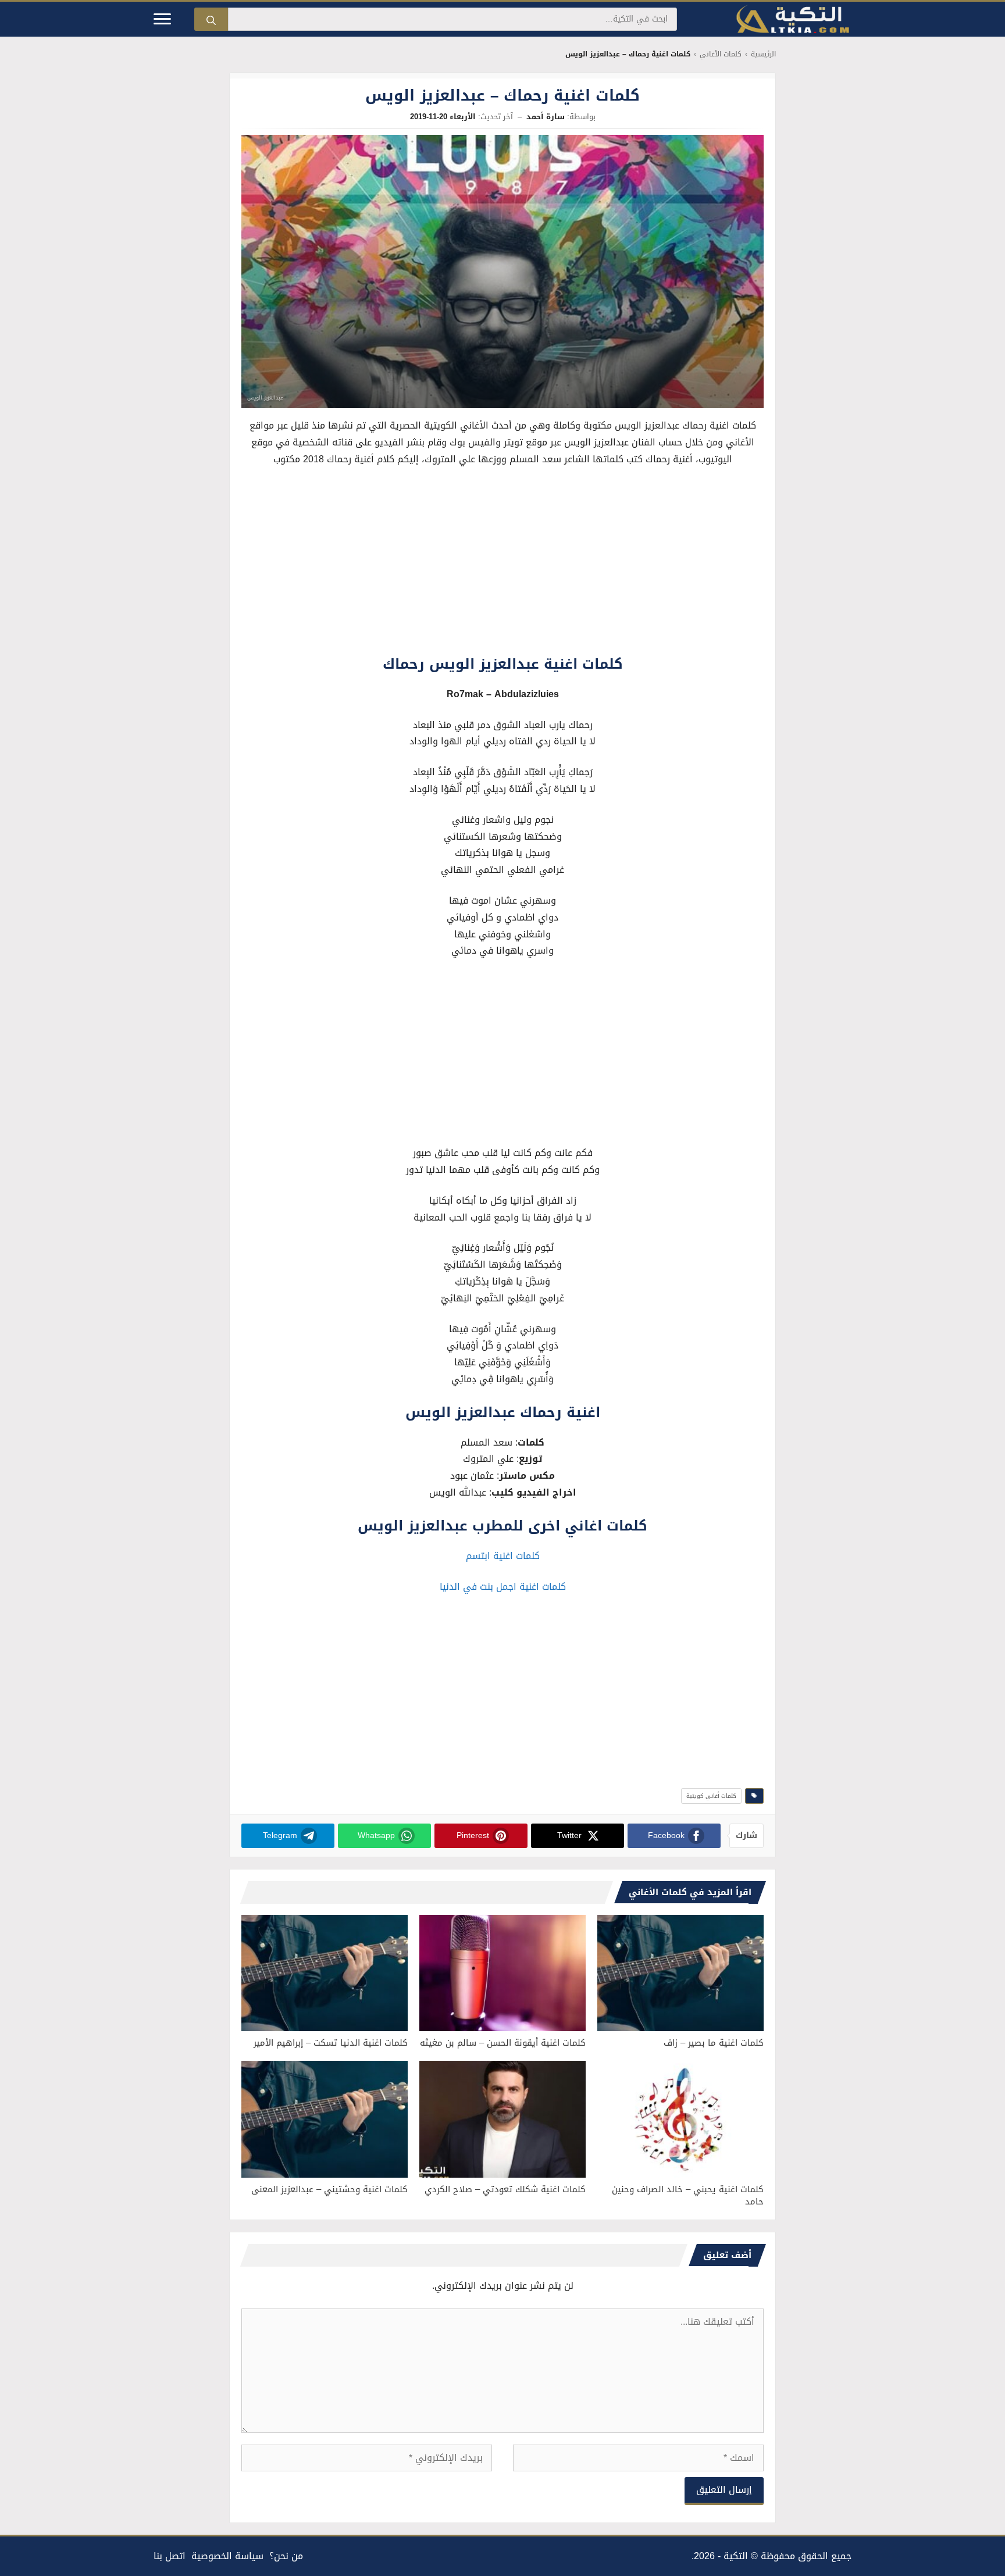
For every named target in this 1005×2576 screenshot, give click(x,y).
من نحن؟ (286, 2556)
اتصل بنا (170, 2556)
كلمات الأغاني (721, 54)
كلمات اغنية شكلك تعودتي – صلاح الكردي (505, 2189)
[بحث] (211, 19)
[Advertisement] (502, 563)
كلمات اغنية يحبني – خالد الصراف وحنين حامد (688, 2195)
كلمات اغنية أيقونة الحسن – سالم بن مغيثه (503, 2043)
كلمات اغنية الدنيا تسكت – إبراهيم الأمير (331, 2043)
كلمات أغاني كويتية (711, 1796)
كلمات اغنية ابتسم (503, 1556)
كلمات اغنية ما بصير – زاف (714, 2043)
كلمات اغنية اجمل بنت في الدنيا (503, 1587)
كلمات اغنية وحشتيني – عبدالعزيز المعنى (329, 2189)
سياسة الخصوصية (227, 2556)
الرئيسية (763, 54)
